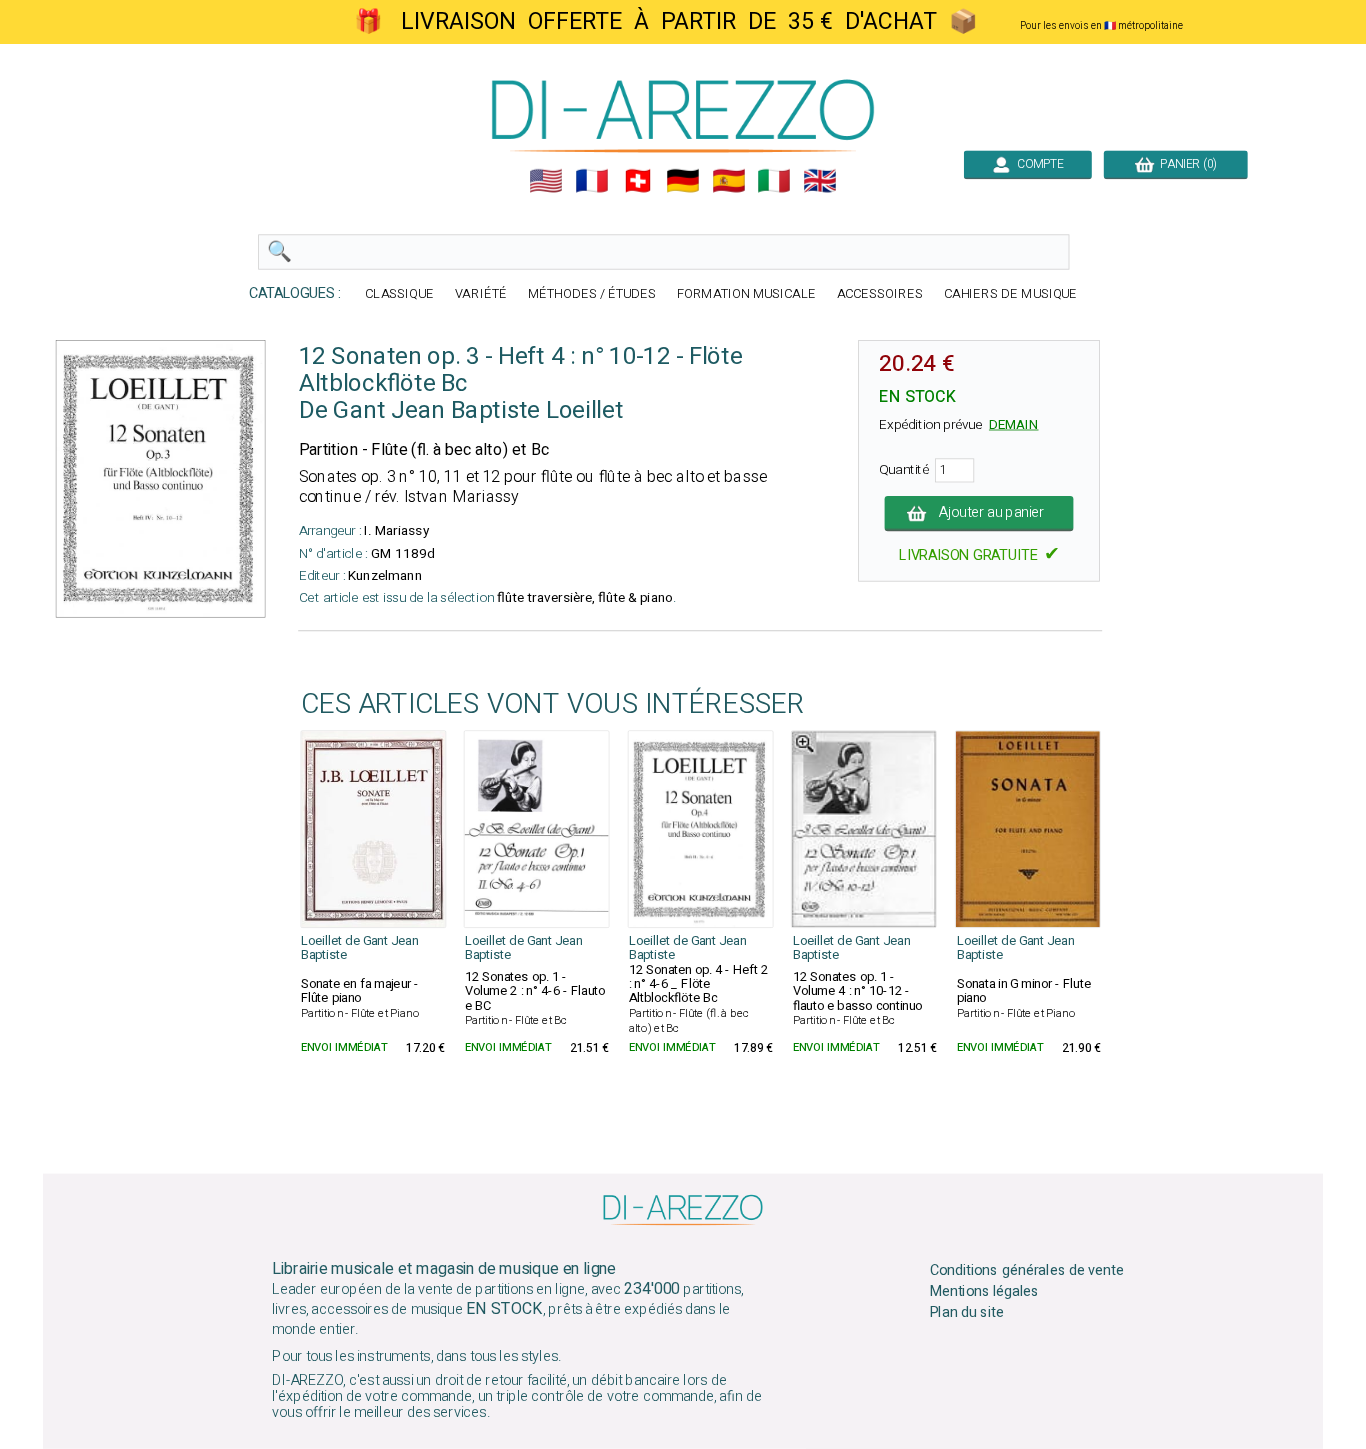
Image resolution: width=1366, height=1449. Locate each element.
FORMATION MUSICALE (746, 294)
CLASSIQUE (399, 294)
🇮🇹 (774, 181)
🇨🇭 (638, 181)
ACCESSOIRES (880, 294)
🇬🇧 (820, 181)
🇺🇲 (546, 181)
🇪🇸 (729, 181)
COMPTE (1037, 164)
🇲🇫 (592, 181)
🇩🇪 (683, 181)
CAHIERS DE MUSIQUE (1011, 294)
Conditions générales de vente (1027, 1271)
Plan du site (967, 1312)
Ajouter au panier (992, 513)
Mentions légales (985, 1292)
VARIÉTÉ (481, 294)
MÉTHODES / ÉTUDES (592, 294)
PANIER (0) (1185, 164)
